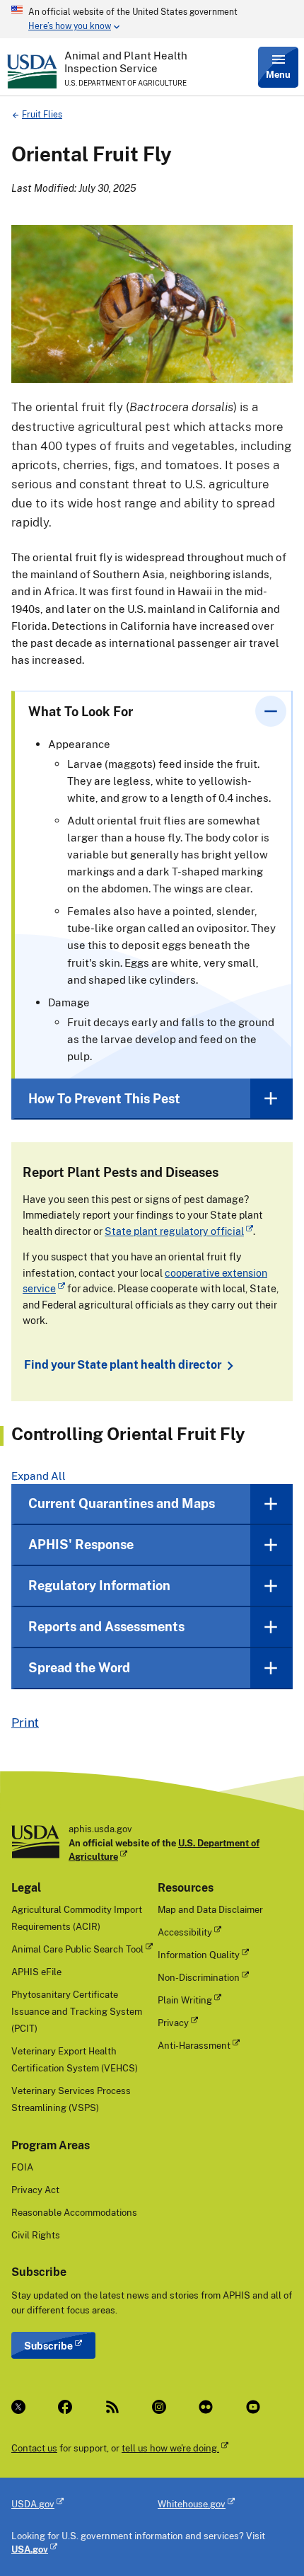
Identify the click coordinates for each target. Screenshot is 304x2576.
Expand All (39, 1476)
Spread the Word (79, 1667)
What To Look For (81, 711)
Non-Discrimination (199, 1977)
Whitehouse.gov (192, 2504)
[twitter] (23, 2407)
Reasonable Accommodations (74, 2212)
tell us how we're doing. (170, 2448)
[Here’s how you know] (152, 19)
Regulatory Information (99, 1585)
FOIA (22, 2167)
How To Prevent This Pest (104, 1098)
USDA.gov (33, 2504)
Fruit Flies (42, 114)
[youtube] (258, 2407)
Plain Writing (185, 2000)
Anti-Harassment (194, 2045)
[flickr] (211, 2407)
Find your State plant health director (123, 1365)
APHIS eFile (36, 1972)
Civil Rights (36, 2235)
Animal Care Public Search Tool (77, 1949)
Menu (278, 74)
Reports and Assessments (106, 1626)
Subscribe (48, 2346)
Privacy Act (35, 2190)
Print (25, 1722)
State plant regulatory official (174, 1231)
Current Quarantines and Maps (122, 1503)
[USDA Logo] (32, 71)
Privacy (173, 2023)
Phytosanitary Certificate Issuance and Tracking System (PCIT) (77, 2011)
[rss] (117, 2407)
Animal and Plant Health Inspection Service (126, 62)
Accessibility (185, 1932)
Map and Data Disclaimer (210, 1909)
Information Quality (199, 1955)
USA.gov (30, 2549)
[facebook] (70, 2407)
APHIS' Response (81, 1544)
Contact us (34, 2448)
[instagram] (164, 2407)
